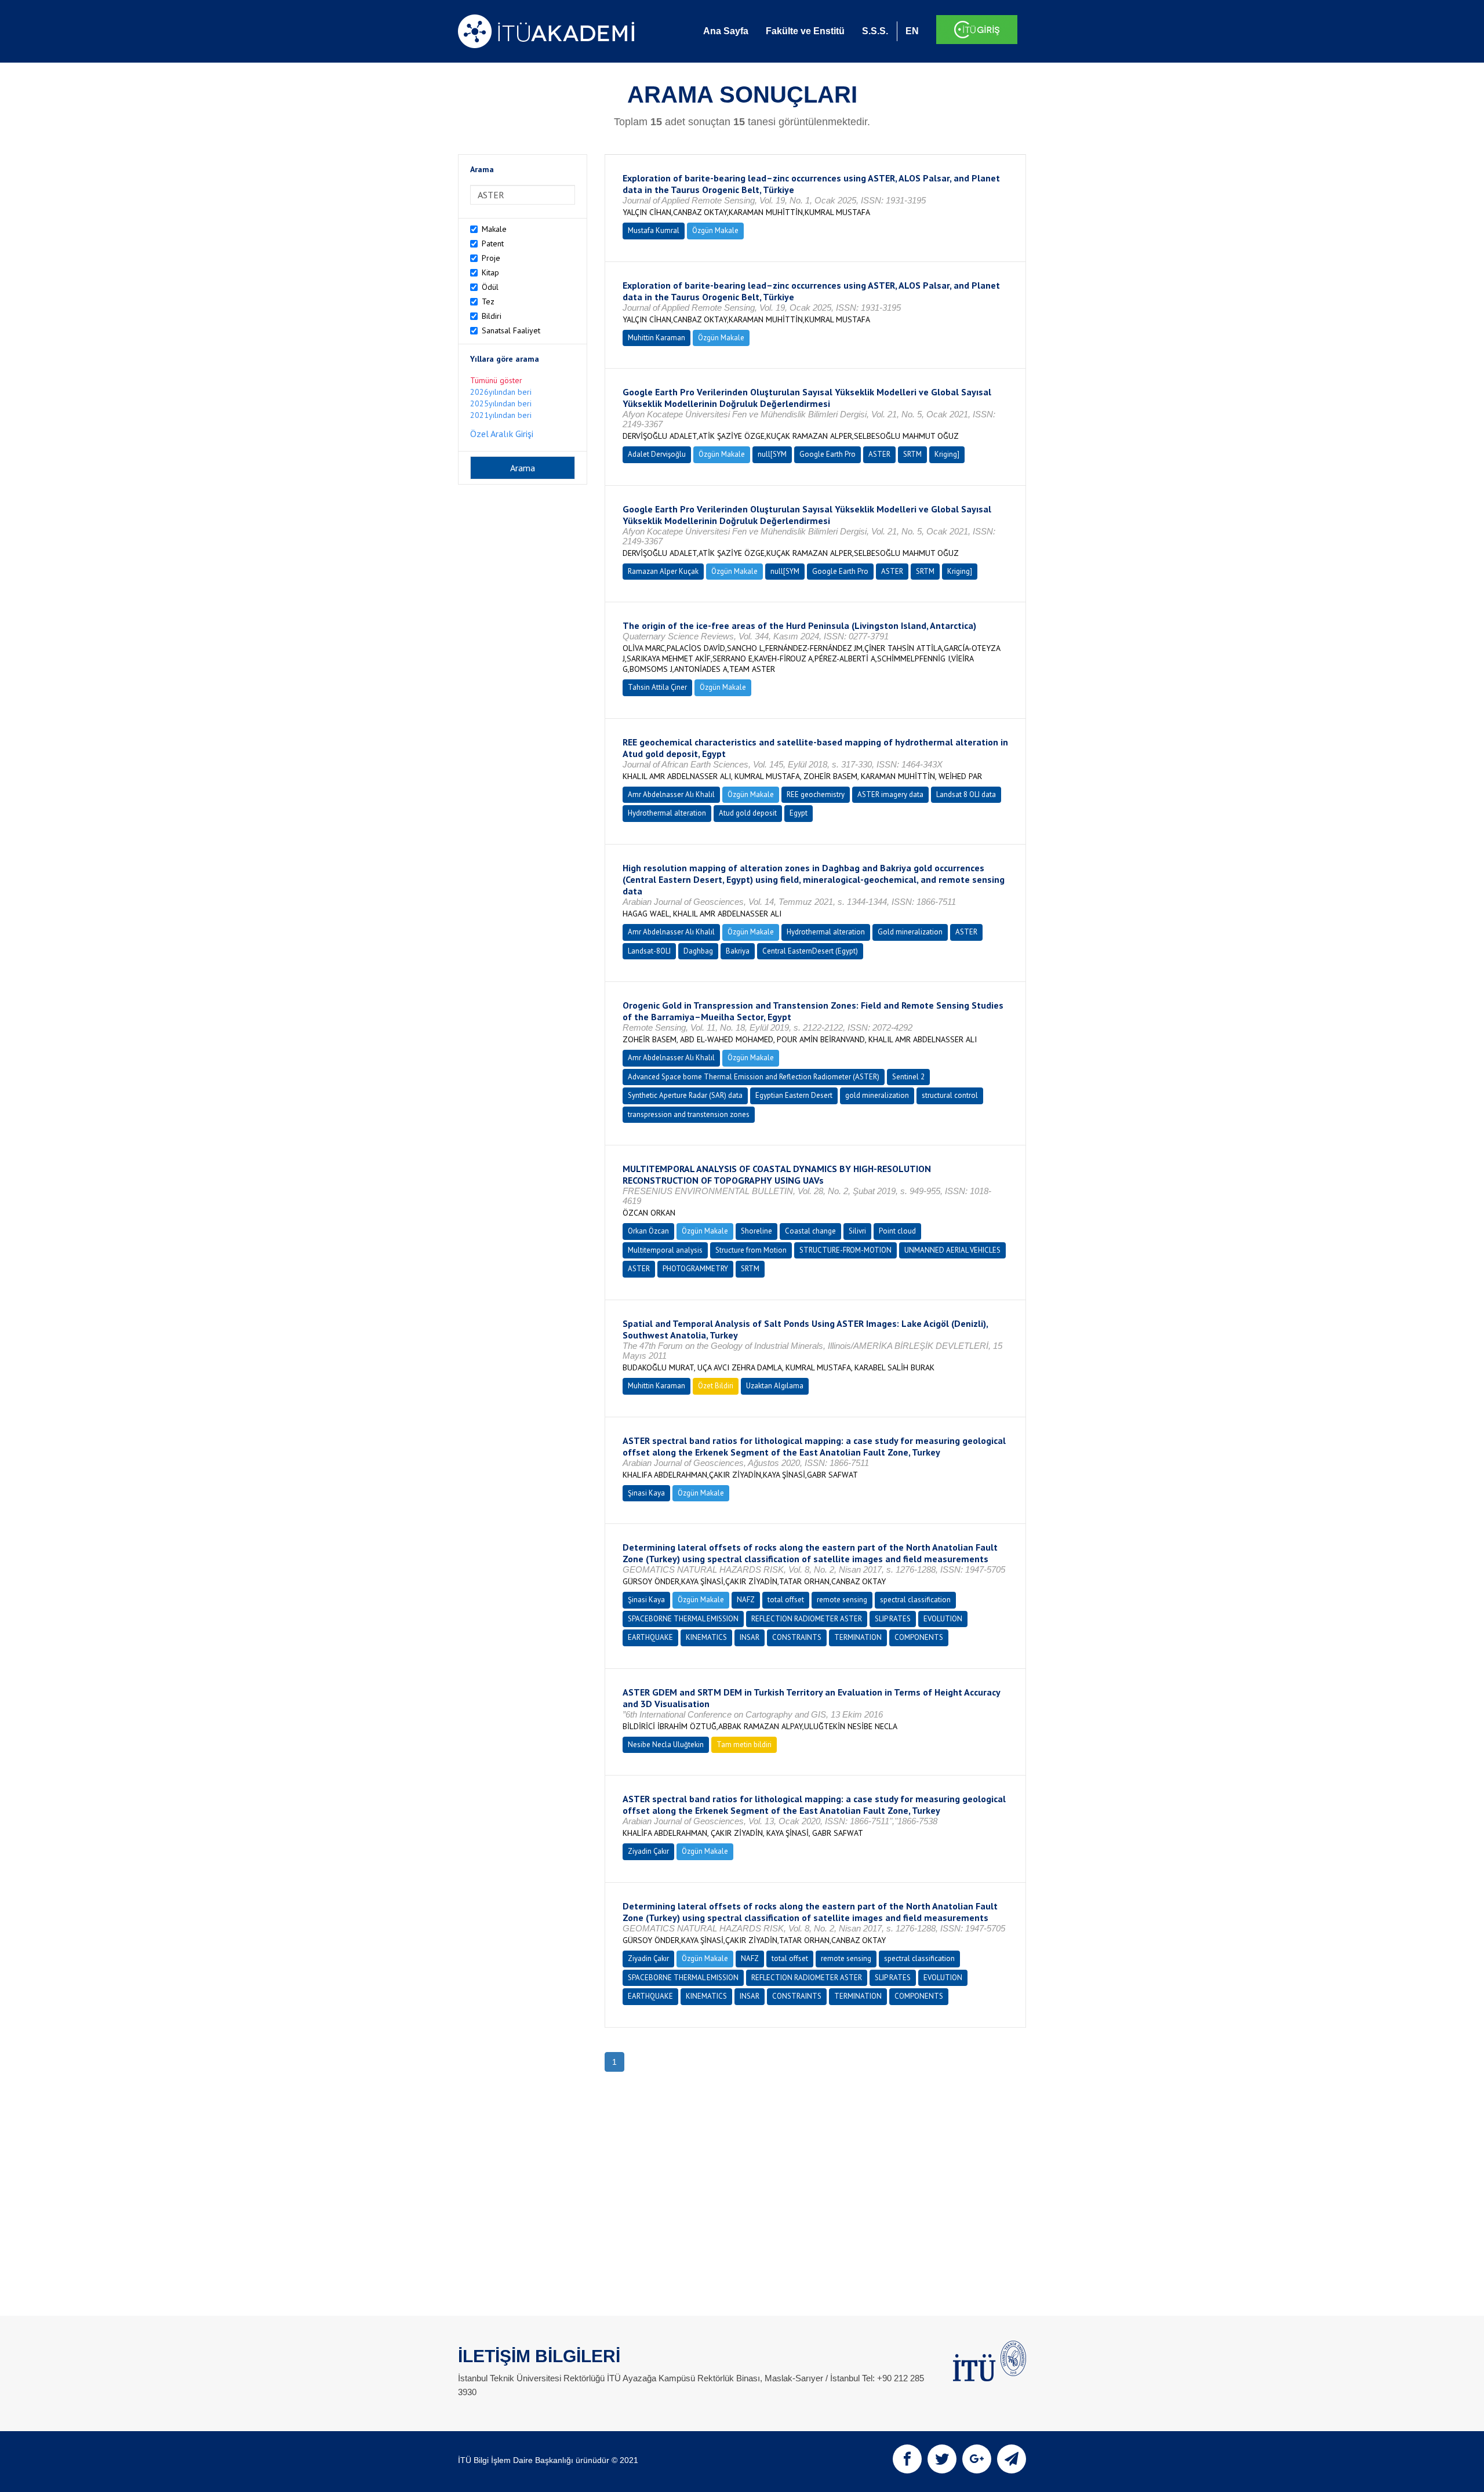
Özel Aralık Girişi (502, 434)
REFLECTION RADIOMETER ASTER (807, 1619)
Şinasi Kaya (646, 1493)
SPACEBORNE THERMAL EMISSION (683, 1619)
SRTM (912, 454)
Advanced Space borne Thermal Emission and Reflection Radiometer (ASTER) (754, 1077)
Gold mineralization (910, 932)
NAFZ (746, 1600)
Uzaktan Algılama (775, 1386)
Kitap (490, 272)
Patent (493, 243)
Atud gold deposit (748, 813)
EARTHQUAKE (650, 1637)
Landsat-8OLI (649, 951)
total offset (786, 1600)
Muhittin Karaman (656, 338)
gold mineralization (877, 1095)
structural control (950, 1095)
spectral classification (915, 1600)
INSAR (750, 1637)
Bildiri (492, 316)
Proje (491, 258)
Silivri (857, 1231)
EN (912, 31)
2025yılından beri (501, 403)
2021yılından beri (501, 415)
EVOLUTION (943, 1619)
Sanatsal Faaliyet (511, 330)
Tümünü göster (496, 380)
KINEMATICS (706, 1637)
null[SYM (772, 454)
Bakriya (738, 951)
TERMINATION (858, 1637)
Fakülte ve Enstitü (805, 31)
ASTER (879, 454)
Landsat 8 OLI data (966, 794)
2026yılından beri (501, 392)
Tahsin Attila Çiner (657, 687)
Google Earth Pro (828, 454)
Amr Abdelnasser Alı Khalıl (671, 794)
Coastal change (810, 1231)
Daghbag (698, 951)
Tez (488, 301)
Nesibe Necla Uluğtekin (666, 1745)
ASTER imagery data (890, 794)
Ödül (490, 287)
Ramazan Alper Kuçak (663, 571)
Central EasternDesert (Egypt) (810, 951)
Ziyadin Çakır (648, 1851)
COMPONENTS (919, 1637)
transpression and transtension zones (689, 1114)
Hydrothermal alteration (667, 813)
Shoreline (756, 1231)
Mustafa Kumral (654, 230)
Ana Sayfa (726, 31)
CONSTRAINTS (797, 1637)
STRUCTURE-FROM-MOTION (845, 1250)
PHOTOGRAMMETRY (695, 1269)
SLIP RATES (893, 1619)
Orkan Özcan (648, 1231)
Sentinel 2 (908, 1077)
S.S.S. (875, 31)
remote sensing (842, 1600)
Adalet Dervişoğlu (657, 454)
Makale (494, 229)
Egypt (799, 813)
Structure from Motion (751, 1250)
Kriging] (947, 454)
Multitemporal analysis (665, 1250)
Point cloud (897, 1231)
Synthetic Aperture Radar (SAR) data (685, 1095)
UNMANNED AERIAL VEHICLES (952, 1250)
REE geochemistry (816, 794)
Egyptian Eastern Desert (794, 1095)
